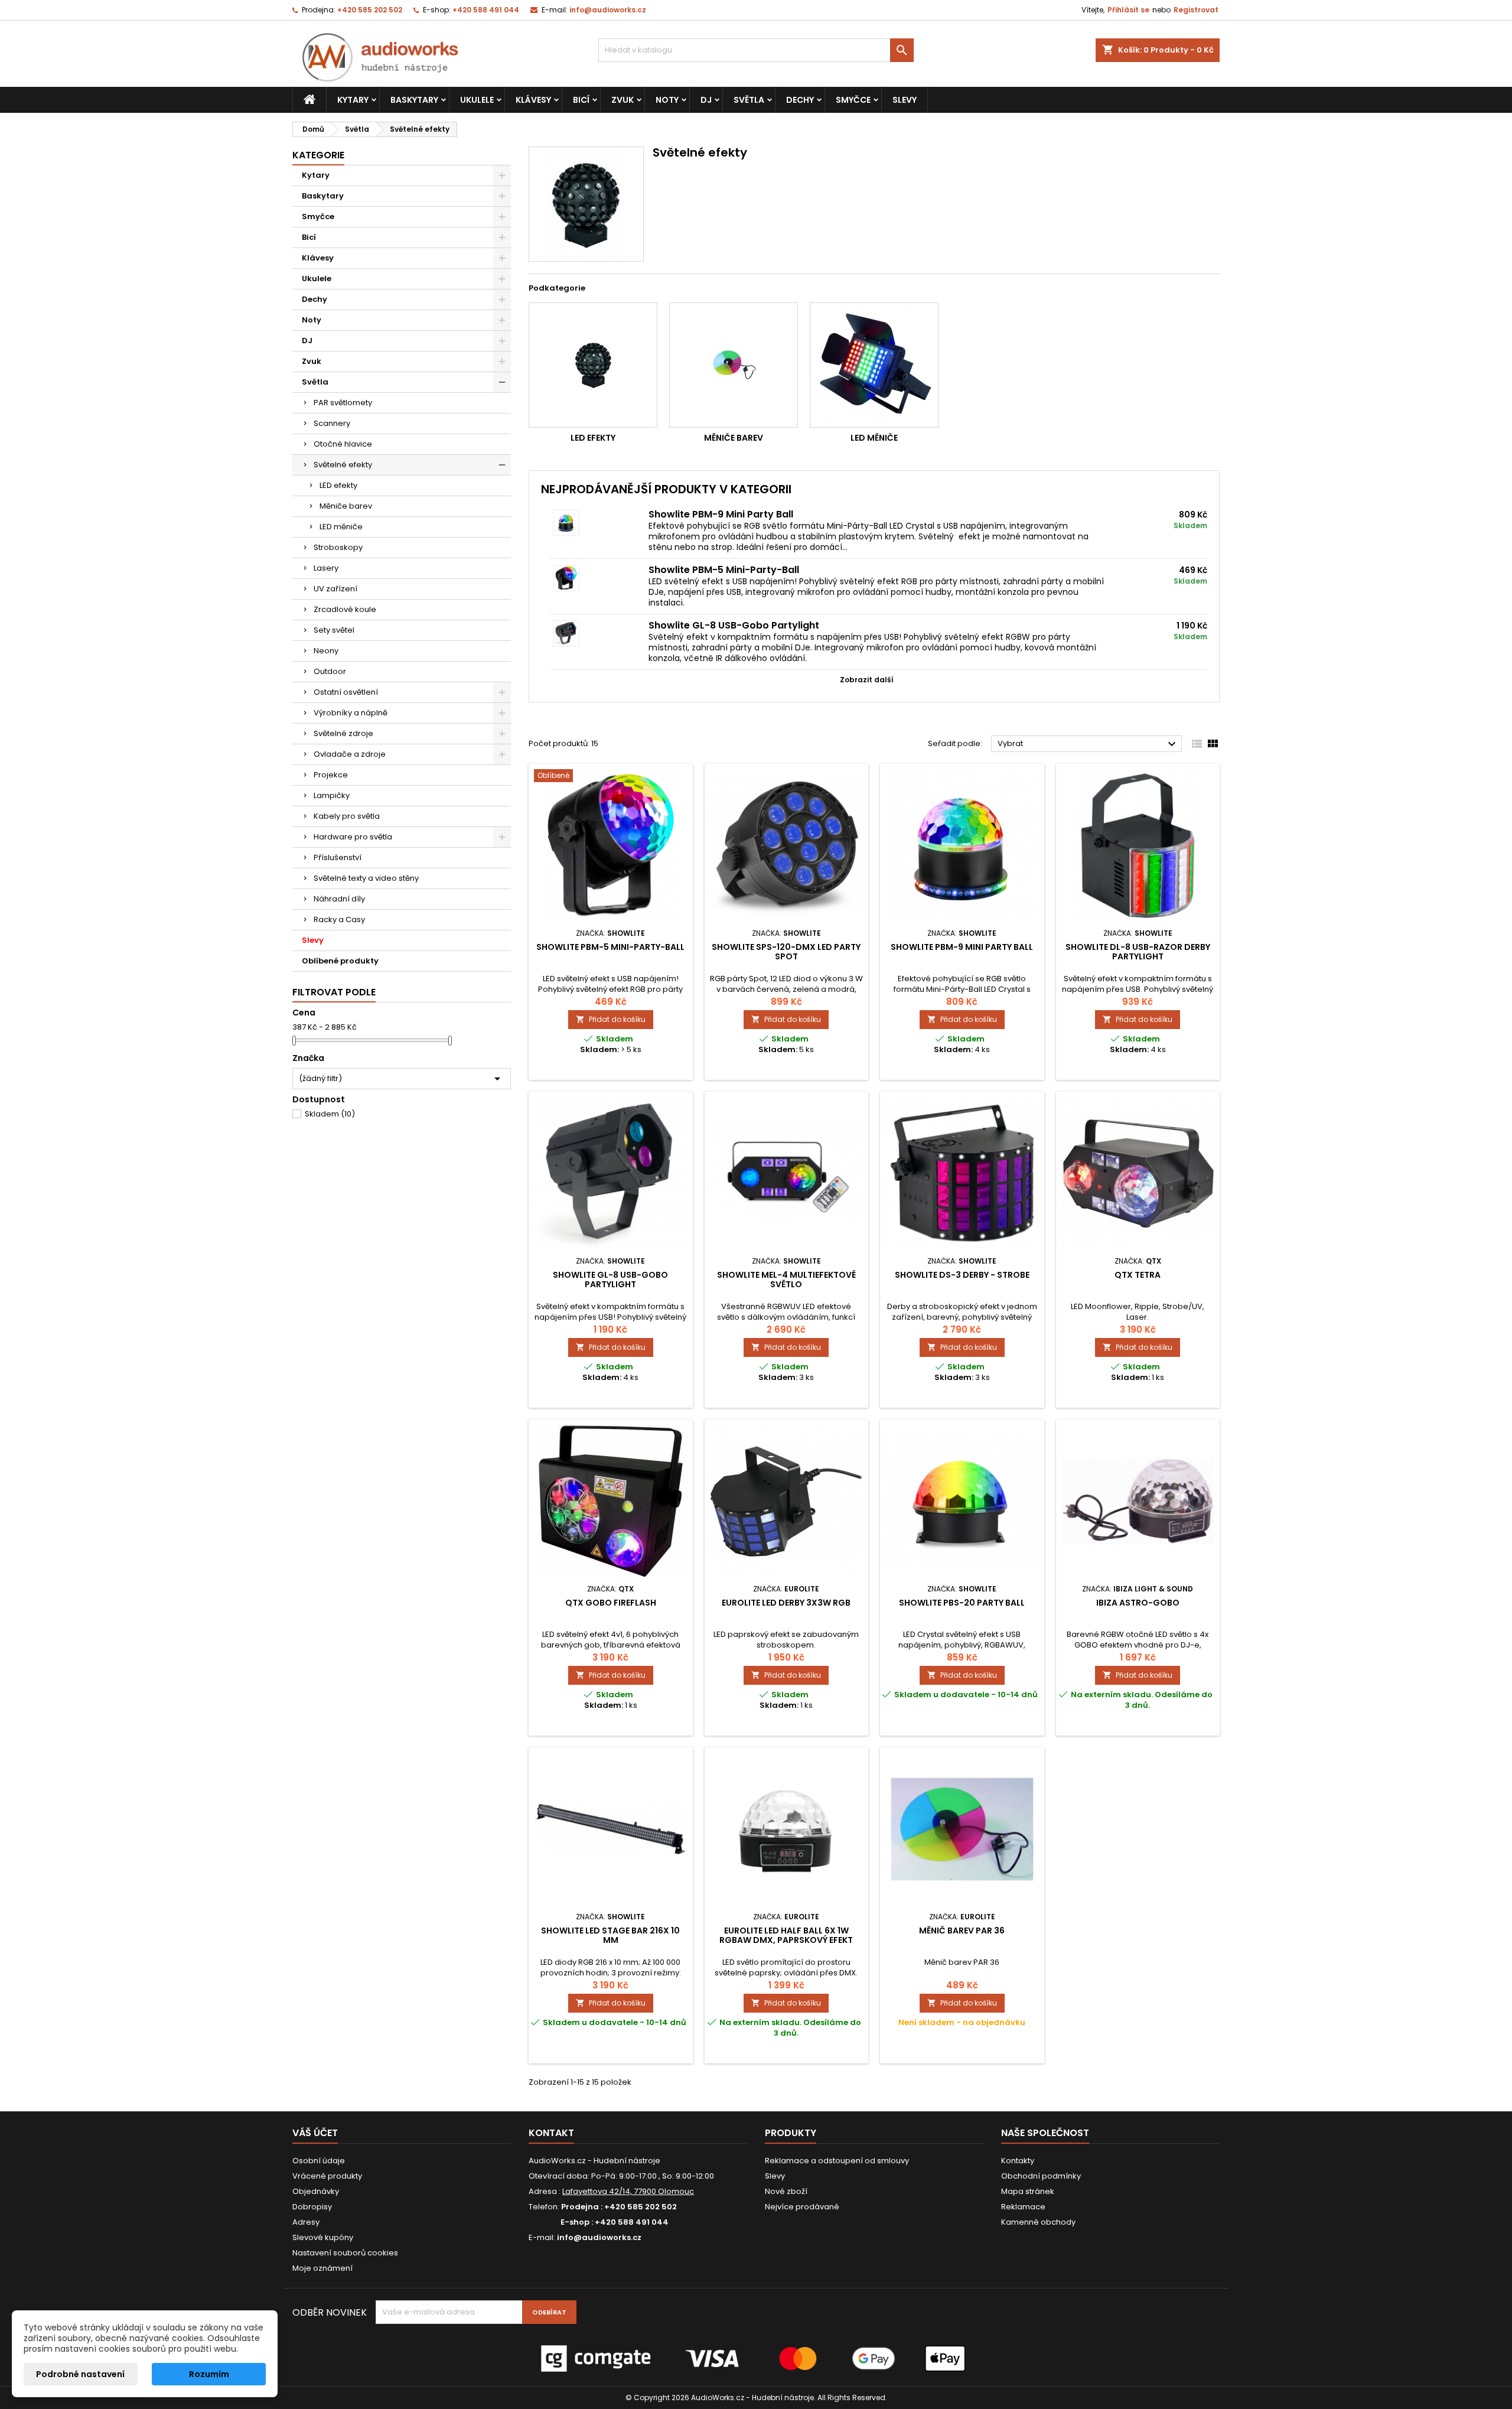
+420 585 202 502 (370, 10)
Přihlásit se (1128, 10)
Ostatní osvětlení (346, 692)
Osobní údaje (319, 2161)
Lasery (326, 568)
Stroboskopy (338, 547)
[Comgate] (756, 2358)
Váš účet (315, 2133)
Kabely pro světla (347, 816)
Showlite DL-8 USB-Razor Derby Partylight (1138, 952)
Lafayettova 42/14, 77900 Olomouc (628, 2191)
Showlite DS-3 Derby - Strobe (962, 1275)
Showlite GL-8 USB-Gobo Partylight (734, 625)
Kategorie (318, 155)
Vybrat (1088, 744)
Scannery (332, 423)
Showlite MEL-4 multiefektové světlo (786, 1280)
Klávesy (533, 100)
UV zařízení (335, 589)
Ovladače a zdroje (350, 754)
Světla (749, 100)
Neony (326, 651)
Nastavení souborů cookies (345, 2253)
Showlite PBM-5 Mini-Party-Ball (724, 570)
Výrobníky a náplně (351, 713)
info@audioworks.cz (608, 10)
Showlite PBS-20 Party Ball (962, 1603)
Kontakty (1018, 2161)
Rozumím (209, 2374)
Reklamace (1023, 2207)
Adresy (306, 2222)
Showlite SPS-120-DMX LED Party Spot (786, 952)
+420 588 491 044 (486, 10)
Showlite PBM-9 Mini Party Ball (721, 514)
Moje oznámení (322, 2268)
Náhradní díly (339, 899)
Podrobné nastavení (80, 2374)
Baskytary (414, 100)
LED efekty (338, 485)
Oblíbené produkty (340, 961)
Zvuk (623, 100)
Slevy (905, 100)
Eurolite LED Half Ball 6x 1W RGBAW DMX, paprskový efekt (786, 1935)
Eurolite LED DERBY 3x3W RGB (786, 1603)
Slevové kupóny (323, 2237)
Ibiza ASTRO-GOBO (1138, 1603)
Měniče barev (346, 506)
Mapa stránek (1028, 2191)
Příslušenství (338, 857)
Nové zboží (786, 2191)
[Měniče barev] (734, 365)
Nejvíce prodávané (802, 2207)
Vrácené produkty (327, 2176)
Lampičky (332, 795)
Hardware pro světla (353, 837)
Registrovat (1196, 10)
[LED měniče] (874, 365)
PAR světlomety (343, 403)
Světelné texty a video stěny (366, 878)
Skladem (330, 1114)
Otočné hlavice (343, 444)
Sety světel (334, 630)
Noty (667, 100)
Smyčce (853, 100)
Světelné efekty (343, 465)
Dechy (800, 100)
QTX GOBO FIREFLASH (611, 1603)
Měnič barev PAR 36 (962, 1931)
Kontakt (551, 2133)
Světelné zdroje (343, 733)
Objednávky (316, 2191)
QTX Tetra (1138, 1275)
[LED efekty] (593, 365)
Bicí (581, 100)
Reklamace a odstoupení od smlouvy (837, 2161)
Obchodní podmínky (1041, 2176)
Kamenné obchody (1038, 2222)
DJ (706, 100)
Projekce (331, 775)
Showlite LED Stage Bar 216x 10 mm (610, 1935)
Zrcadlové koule (345, 609)
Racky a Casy (339, 919)
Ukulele (477, 100)
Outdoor (330, 671)
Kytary (353, 100)
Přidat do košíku (611, 1019)
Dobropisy (312, 2207)
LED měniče (341, 527)
